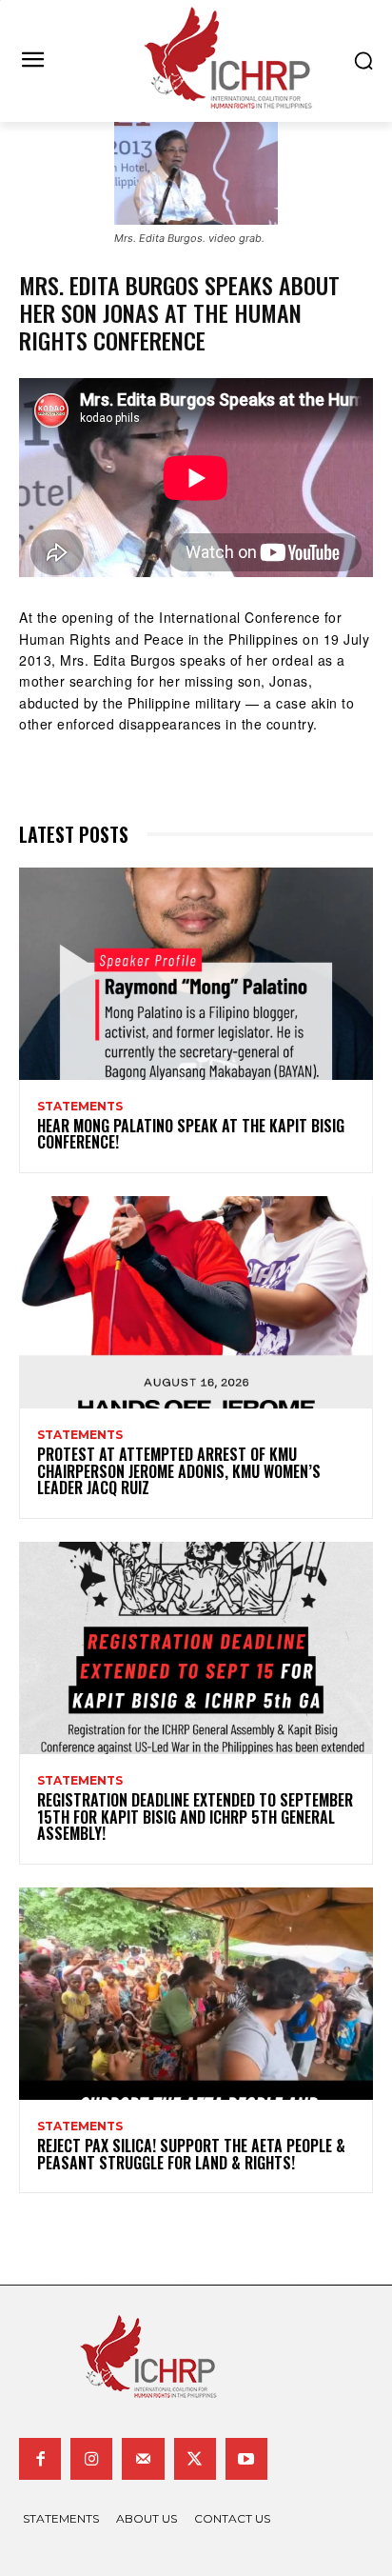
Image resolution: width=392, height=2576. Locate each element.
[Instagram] (91, 2459)
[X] (195, 2459)
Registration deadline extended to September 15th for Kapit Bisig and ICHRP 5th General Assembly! (195, 1817)
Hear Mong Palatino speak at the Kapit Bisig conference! (191, 1134)
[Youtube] (246, 2459)
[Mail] (143, 2459)
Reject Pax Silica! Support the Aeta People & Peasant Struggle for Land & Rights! (191, 2154)
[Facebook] (40, 2459)
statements (80, 1107)
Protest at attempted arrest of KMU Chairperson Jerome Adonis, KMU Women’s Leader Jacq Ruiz (179, 1471)
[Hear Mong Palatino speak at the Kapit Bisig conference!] (196, 974)
